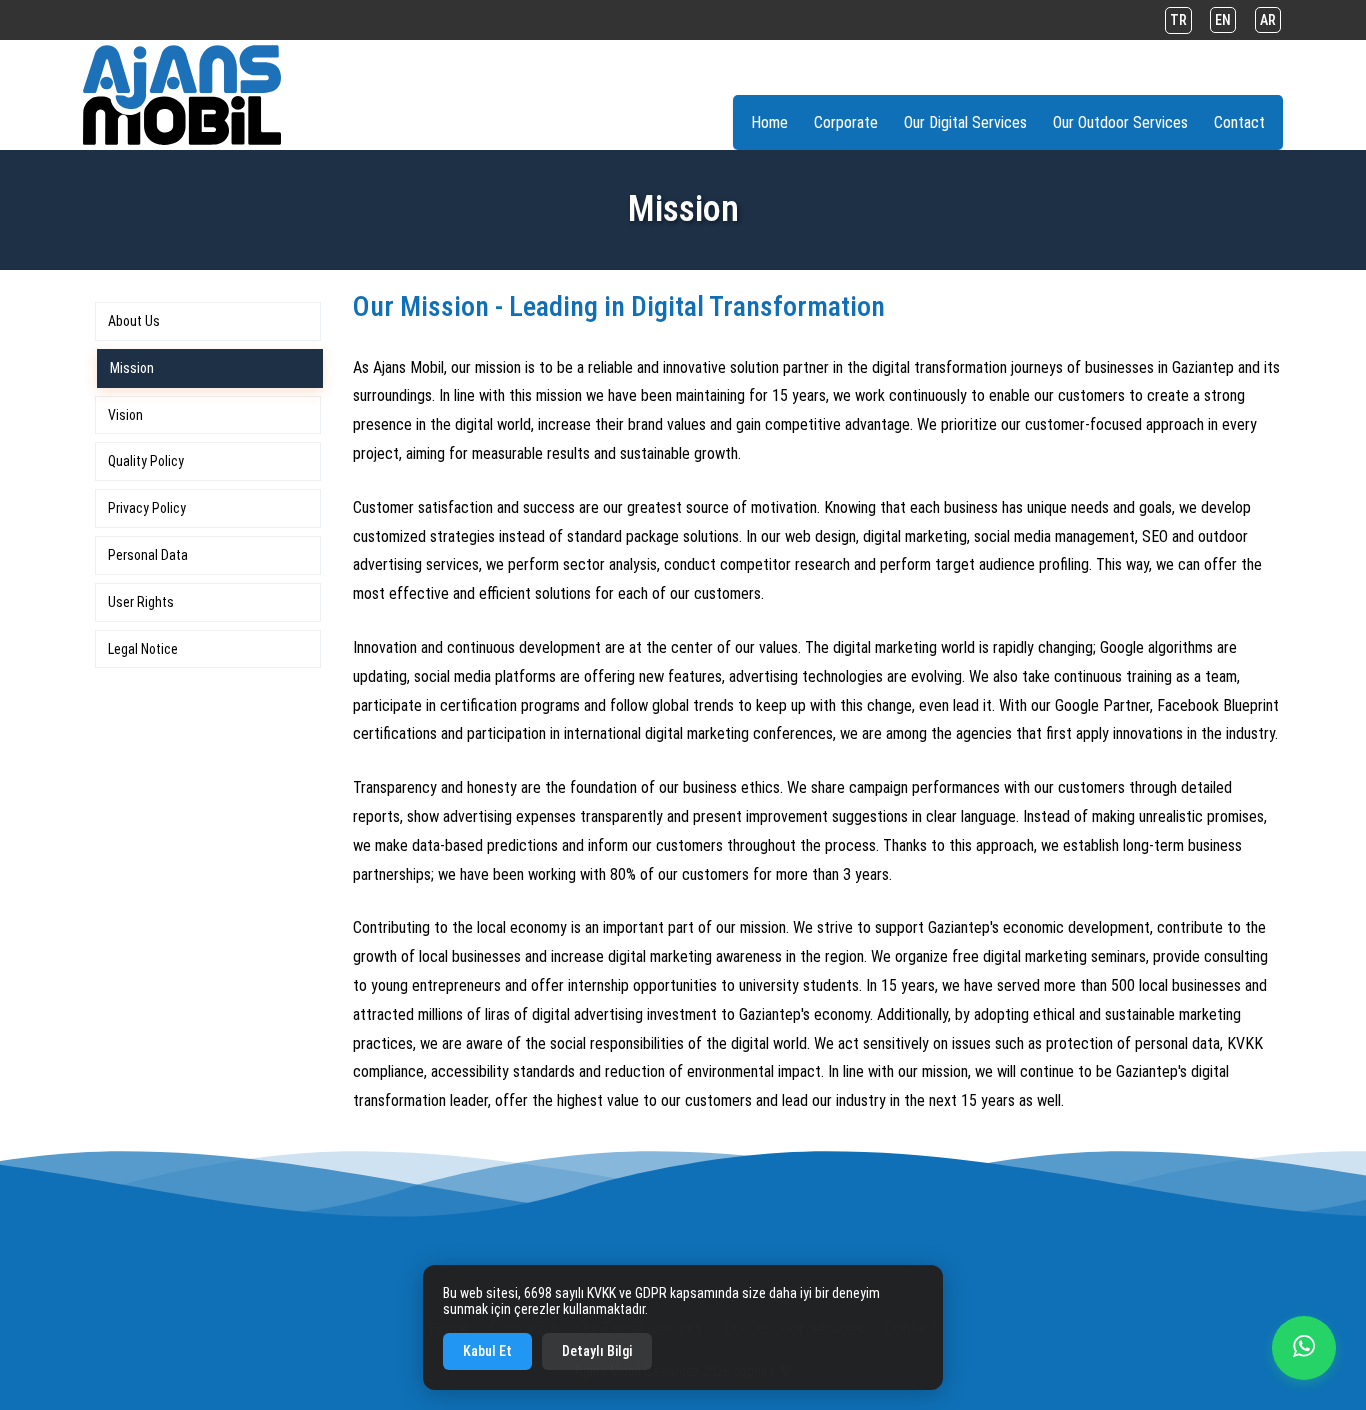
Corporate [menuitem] (846, 122)
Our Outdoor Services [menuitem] (1120, 122)
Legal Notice (143, 649)
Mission (132, 368)
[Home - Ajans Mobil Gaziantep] (182, 95)
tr (1178, 20)
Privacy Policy (147, 508)
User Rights (141, 602)
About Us (134, 321)
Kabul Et (487, 1351)
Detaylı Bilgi (597, 1351)
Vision (125, 415)
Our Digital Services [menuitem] (965, 122)
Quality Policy (146, 461)
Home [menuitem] (769, 122)
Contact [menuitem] (1239, 122)
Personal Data (148, 555)
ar (1268, 20)
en (1223, 20)
